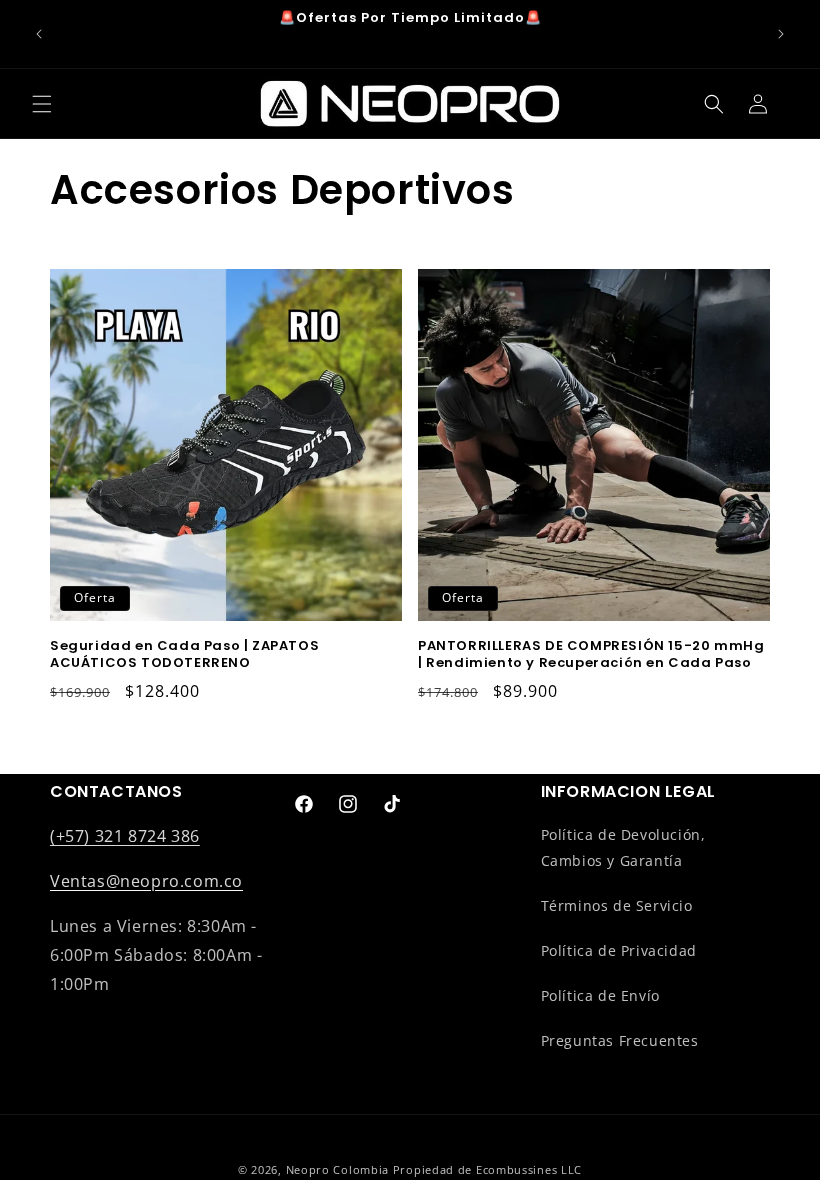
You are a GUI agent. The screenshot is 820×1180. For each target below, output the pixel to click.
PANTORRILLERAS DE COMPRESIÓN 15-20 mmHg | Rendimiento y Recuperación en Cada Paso (591, 655)
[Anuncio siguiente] (781, 34)
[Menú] (42, 104)
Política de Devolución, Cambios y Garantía (623, 847)
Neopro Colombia (338, 1169)
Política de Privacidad (619, 950)
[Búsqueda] (714, 104)
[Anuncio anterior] (39, 34)
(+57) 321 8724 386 (125, 836)
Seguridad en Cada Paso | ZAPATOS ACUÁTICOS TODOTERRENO (184, 655)
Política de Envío (600, 995)
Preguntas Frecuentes (620, 1040)
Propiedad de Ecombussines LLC (487, 1169)
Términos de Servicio (617, 905)
